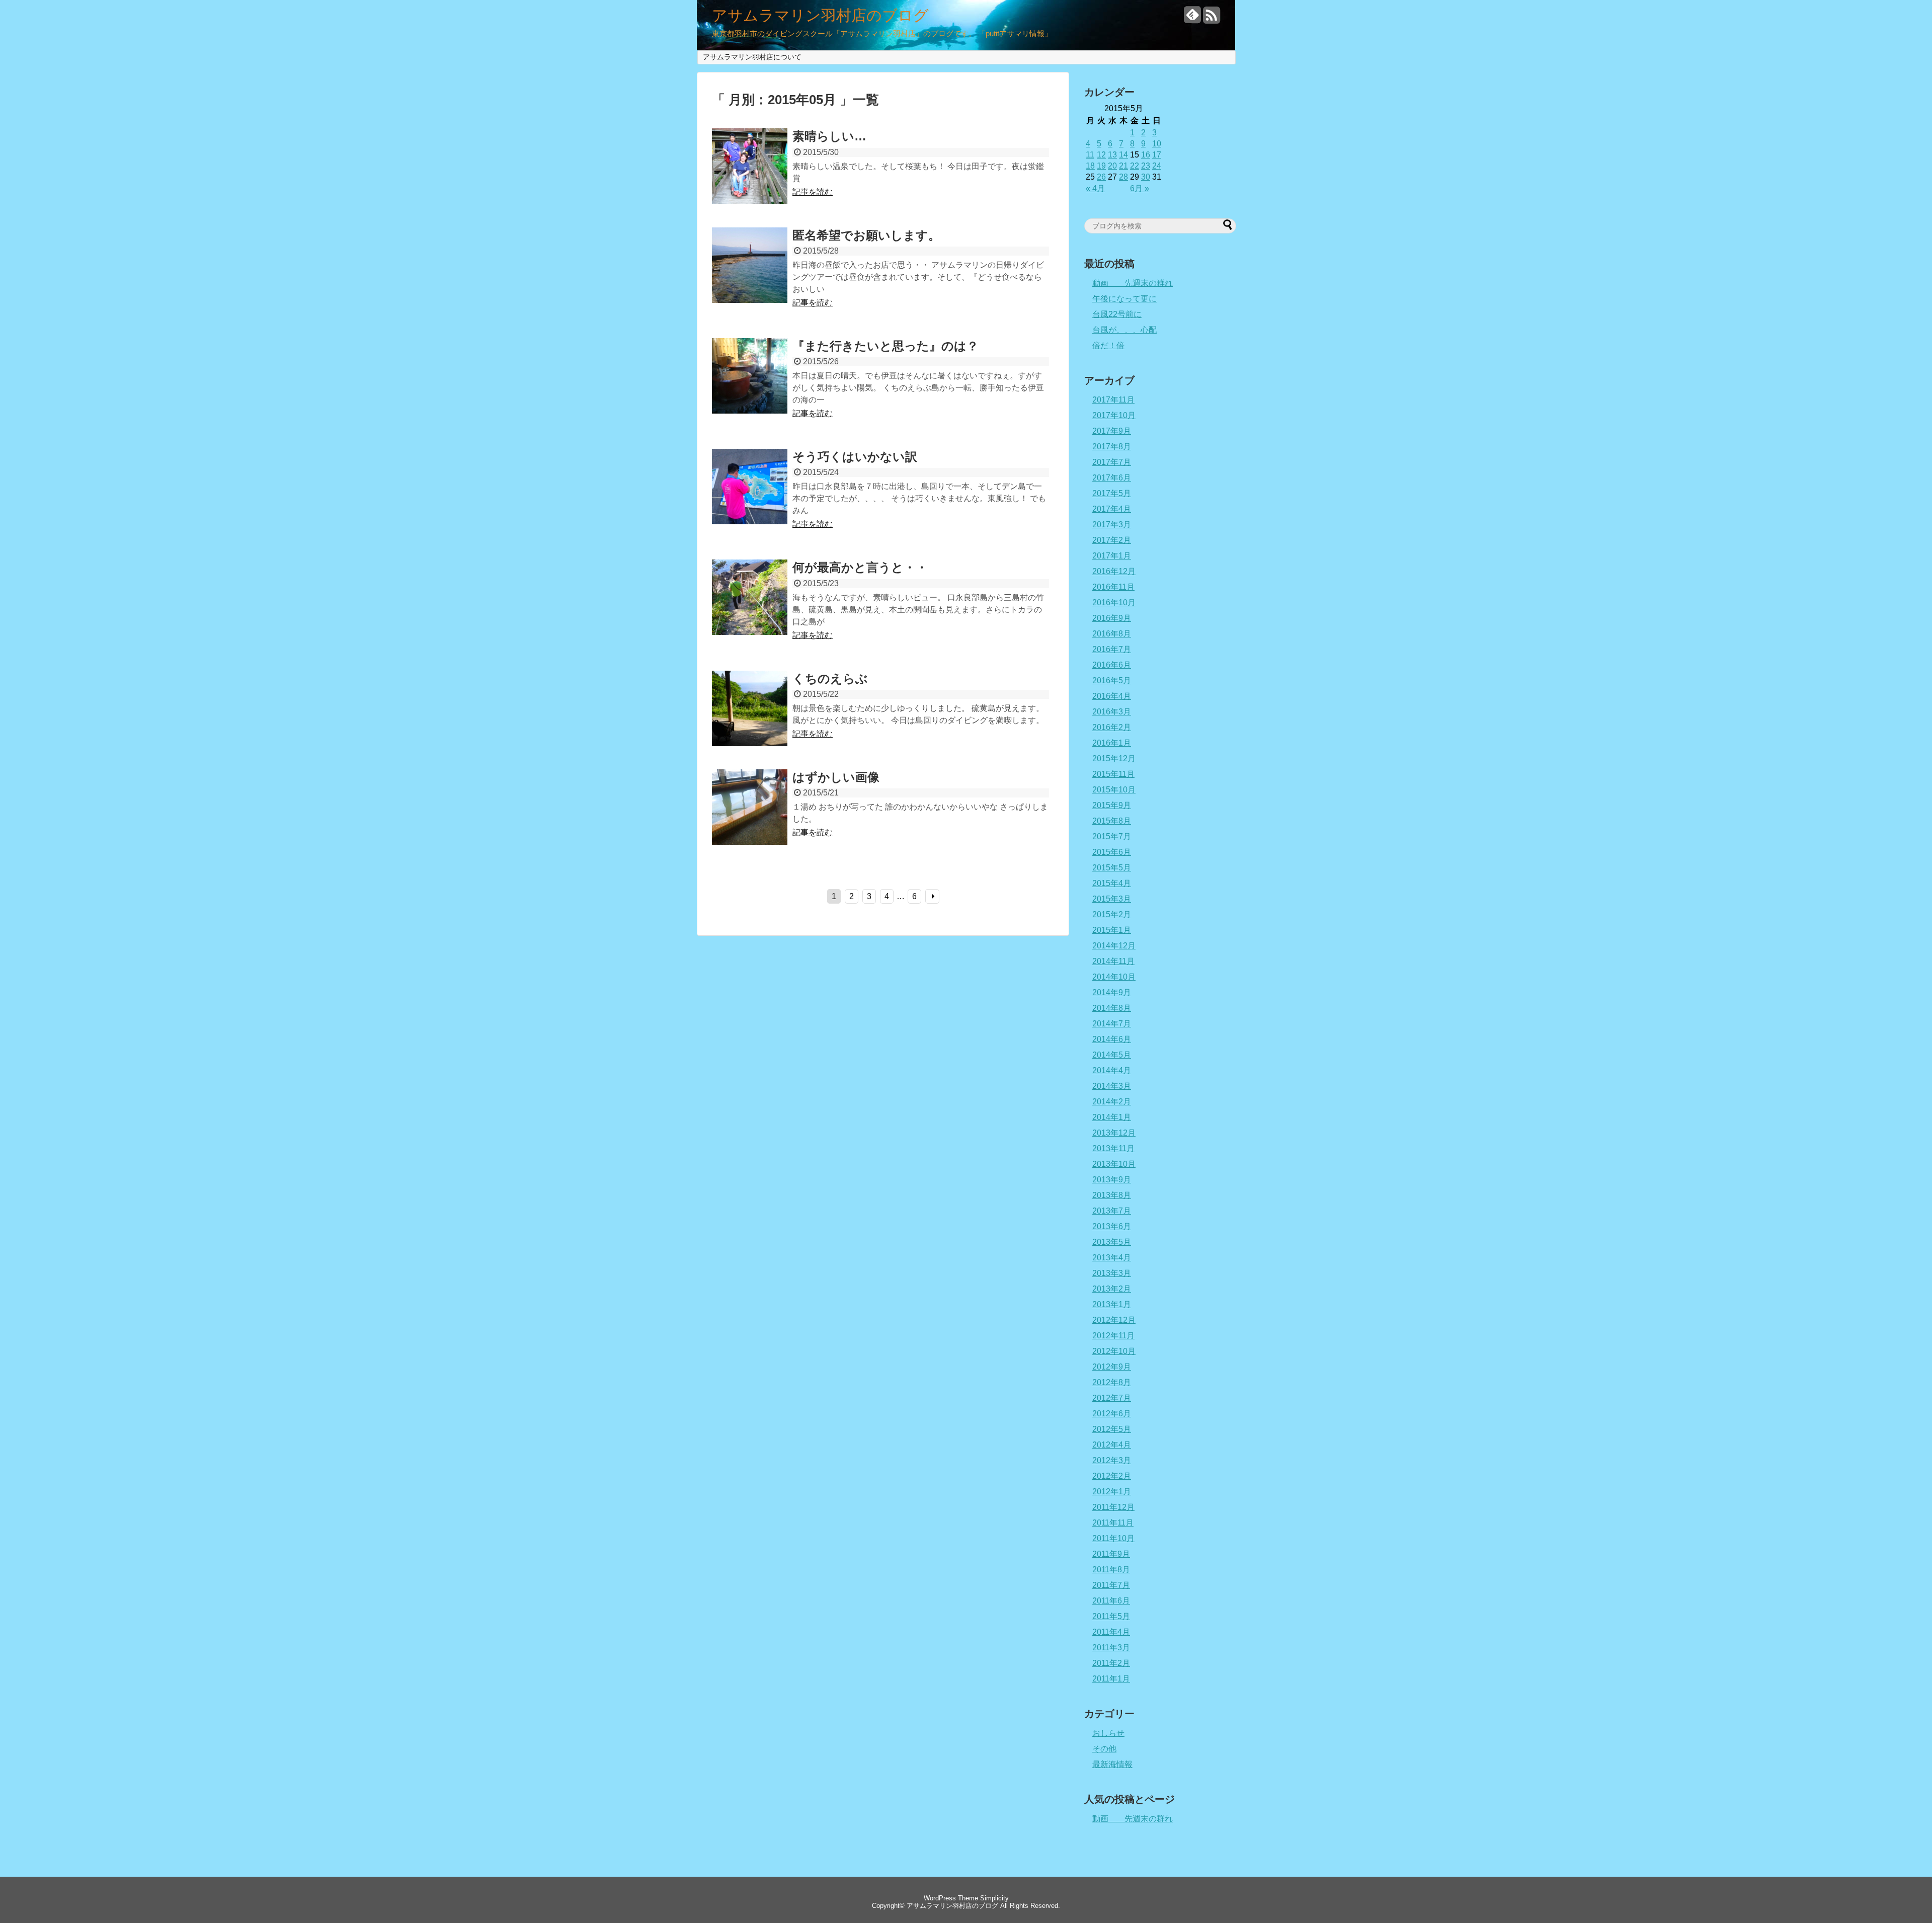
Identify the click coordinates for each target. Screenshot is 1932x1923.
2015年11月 (1113, 774)
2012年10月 (1114, 1351)
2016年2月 (1112, 727)
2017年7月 (1112, 462)
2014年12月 (1114, 946)
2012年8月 (1112, 1382)
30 (1146, 177)
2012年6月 (1112, 1414)
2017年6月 (1112, 478)
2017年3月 (1112, 525)
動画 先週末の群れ (1133, 283)
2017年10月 (1114, 415)
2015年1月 (1112, 930)
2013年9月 (1112, 1180)
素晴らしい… (829, 136)
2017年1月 (1112, 556)
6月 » (1140, 188)
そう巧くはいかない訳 (855, 457)
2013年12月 (1114, 1133)
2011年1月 (1111, 1679)
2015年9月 (1112, 805)
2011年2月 (1111, 1663)
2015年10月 (1114, 790)
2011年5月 (1111, 1616)
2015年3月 (1112, 899)
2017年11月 (1113, 400)
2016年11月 (1113, 587)
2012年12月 (1114, 1320)
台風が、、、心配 (1124, 330)
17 (1157, 155)
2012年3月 (1112, 1460)
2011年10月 (1113, 1538)
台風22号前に (1117, 314)
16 (1146, 155)
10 (1157, 144)
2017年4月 (1112, 509)
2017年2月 (1112, 540)
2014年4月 (1112, 1070)
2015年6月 (1112, 852)
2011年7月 (1111, 1585)
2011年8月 (1111, 1570)
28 (1123, 177)
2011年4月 (1111, 1632)
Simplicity (994, 1898)
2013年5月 (1112, 1242)
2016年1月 (1112, 743)
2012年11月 (1113, 1336)
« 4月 (1095, 188)
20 (1112, 166)
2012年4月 (1112, 1445)
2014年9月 (1112, 992)
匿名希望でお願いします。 (866, 235)
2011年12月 (1113, 1507)
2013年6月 (1112, 1226)
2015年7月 (1112, 836)
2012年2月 (1112, 1476)
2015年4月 (1112, 883)
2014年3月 (1112, 1086)
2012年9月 (1112, 1367)
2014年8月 (1112, 1008)
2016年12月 (1114, 571)
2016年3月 (1112, 712)
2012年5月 (1112, 1429)
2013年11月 (1113, 1148)
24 (1157, 166)
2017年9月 (1112, 431)
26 (1101, 177)
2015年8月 (1112, 821)
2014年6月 (1112, 1039)
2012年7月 (1112, 1398)
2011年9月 (1111, 1554)
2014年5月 (1112, 1055)
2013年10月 (1114, 1164)
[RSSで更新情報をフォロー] (1212, 19)
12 (1101, 155)
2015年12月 (1114, 758)
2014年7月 (1112, 1024)
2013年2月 (1112, 1289)
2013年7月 (1112, 1211)
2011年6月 (1111, 1601)
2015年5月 (1112, 868)
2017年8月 (1112, 447)
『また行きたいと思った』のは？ (886, 346)
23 (1146, 166)
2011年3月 (1111, 1648)
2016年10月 (1114, 603)
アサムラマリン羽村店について (752, 57)
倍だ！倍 (1108, 345)
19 (1101, 166)
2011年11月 (1113, 1523)
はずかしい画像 (836, 777)
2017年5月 (1112, 493)
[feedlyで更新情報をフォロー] (1192, 19)
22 (1135, 166)
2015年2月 (1112, 914)
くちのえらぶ (830, 678)
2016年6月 (1112, 665)
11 (1090, 155)
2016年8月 (1112, 634)
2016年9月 (1112, 618)
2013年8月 (1112, 1195)
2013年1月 (1112, 1304)
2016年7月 (1112, 649)
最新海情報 (1112, 1764)
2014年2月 (1112, 1102)
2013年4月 (1112, 1258)
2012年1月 (1112, 1492)
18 (1090, 166)
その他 (1104, 1749)
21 (1123, 166)
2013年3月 (1112, 1273)
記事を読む (813, 192)
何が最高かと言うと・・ (860, 567)
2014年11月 (1113, 961)
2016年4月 (1112, 696)
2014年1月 (1112, 1117)
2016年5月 (1112, 680)
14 (1123, 155)
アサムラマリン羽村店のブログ (820, 16)
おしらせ (1108, 1733)
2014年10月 (1114, 977)
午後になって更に (1124, 299)
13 (1112, 155)
